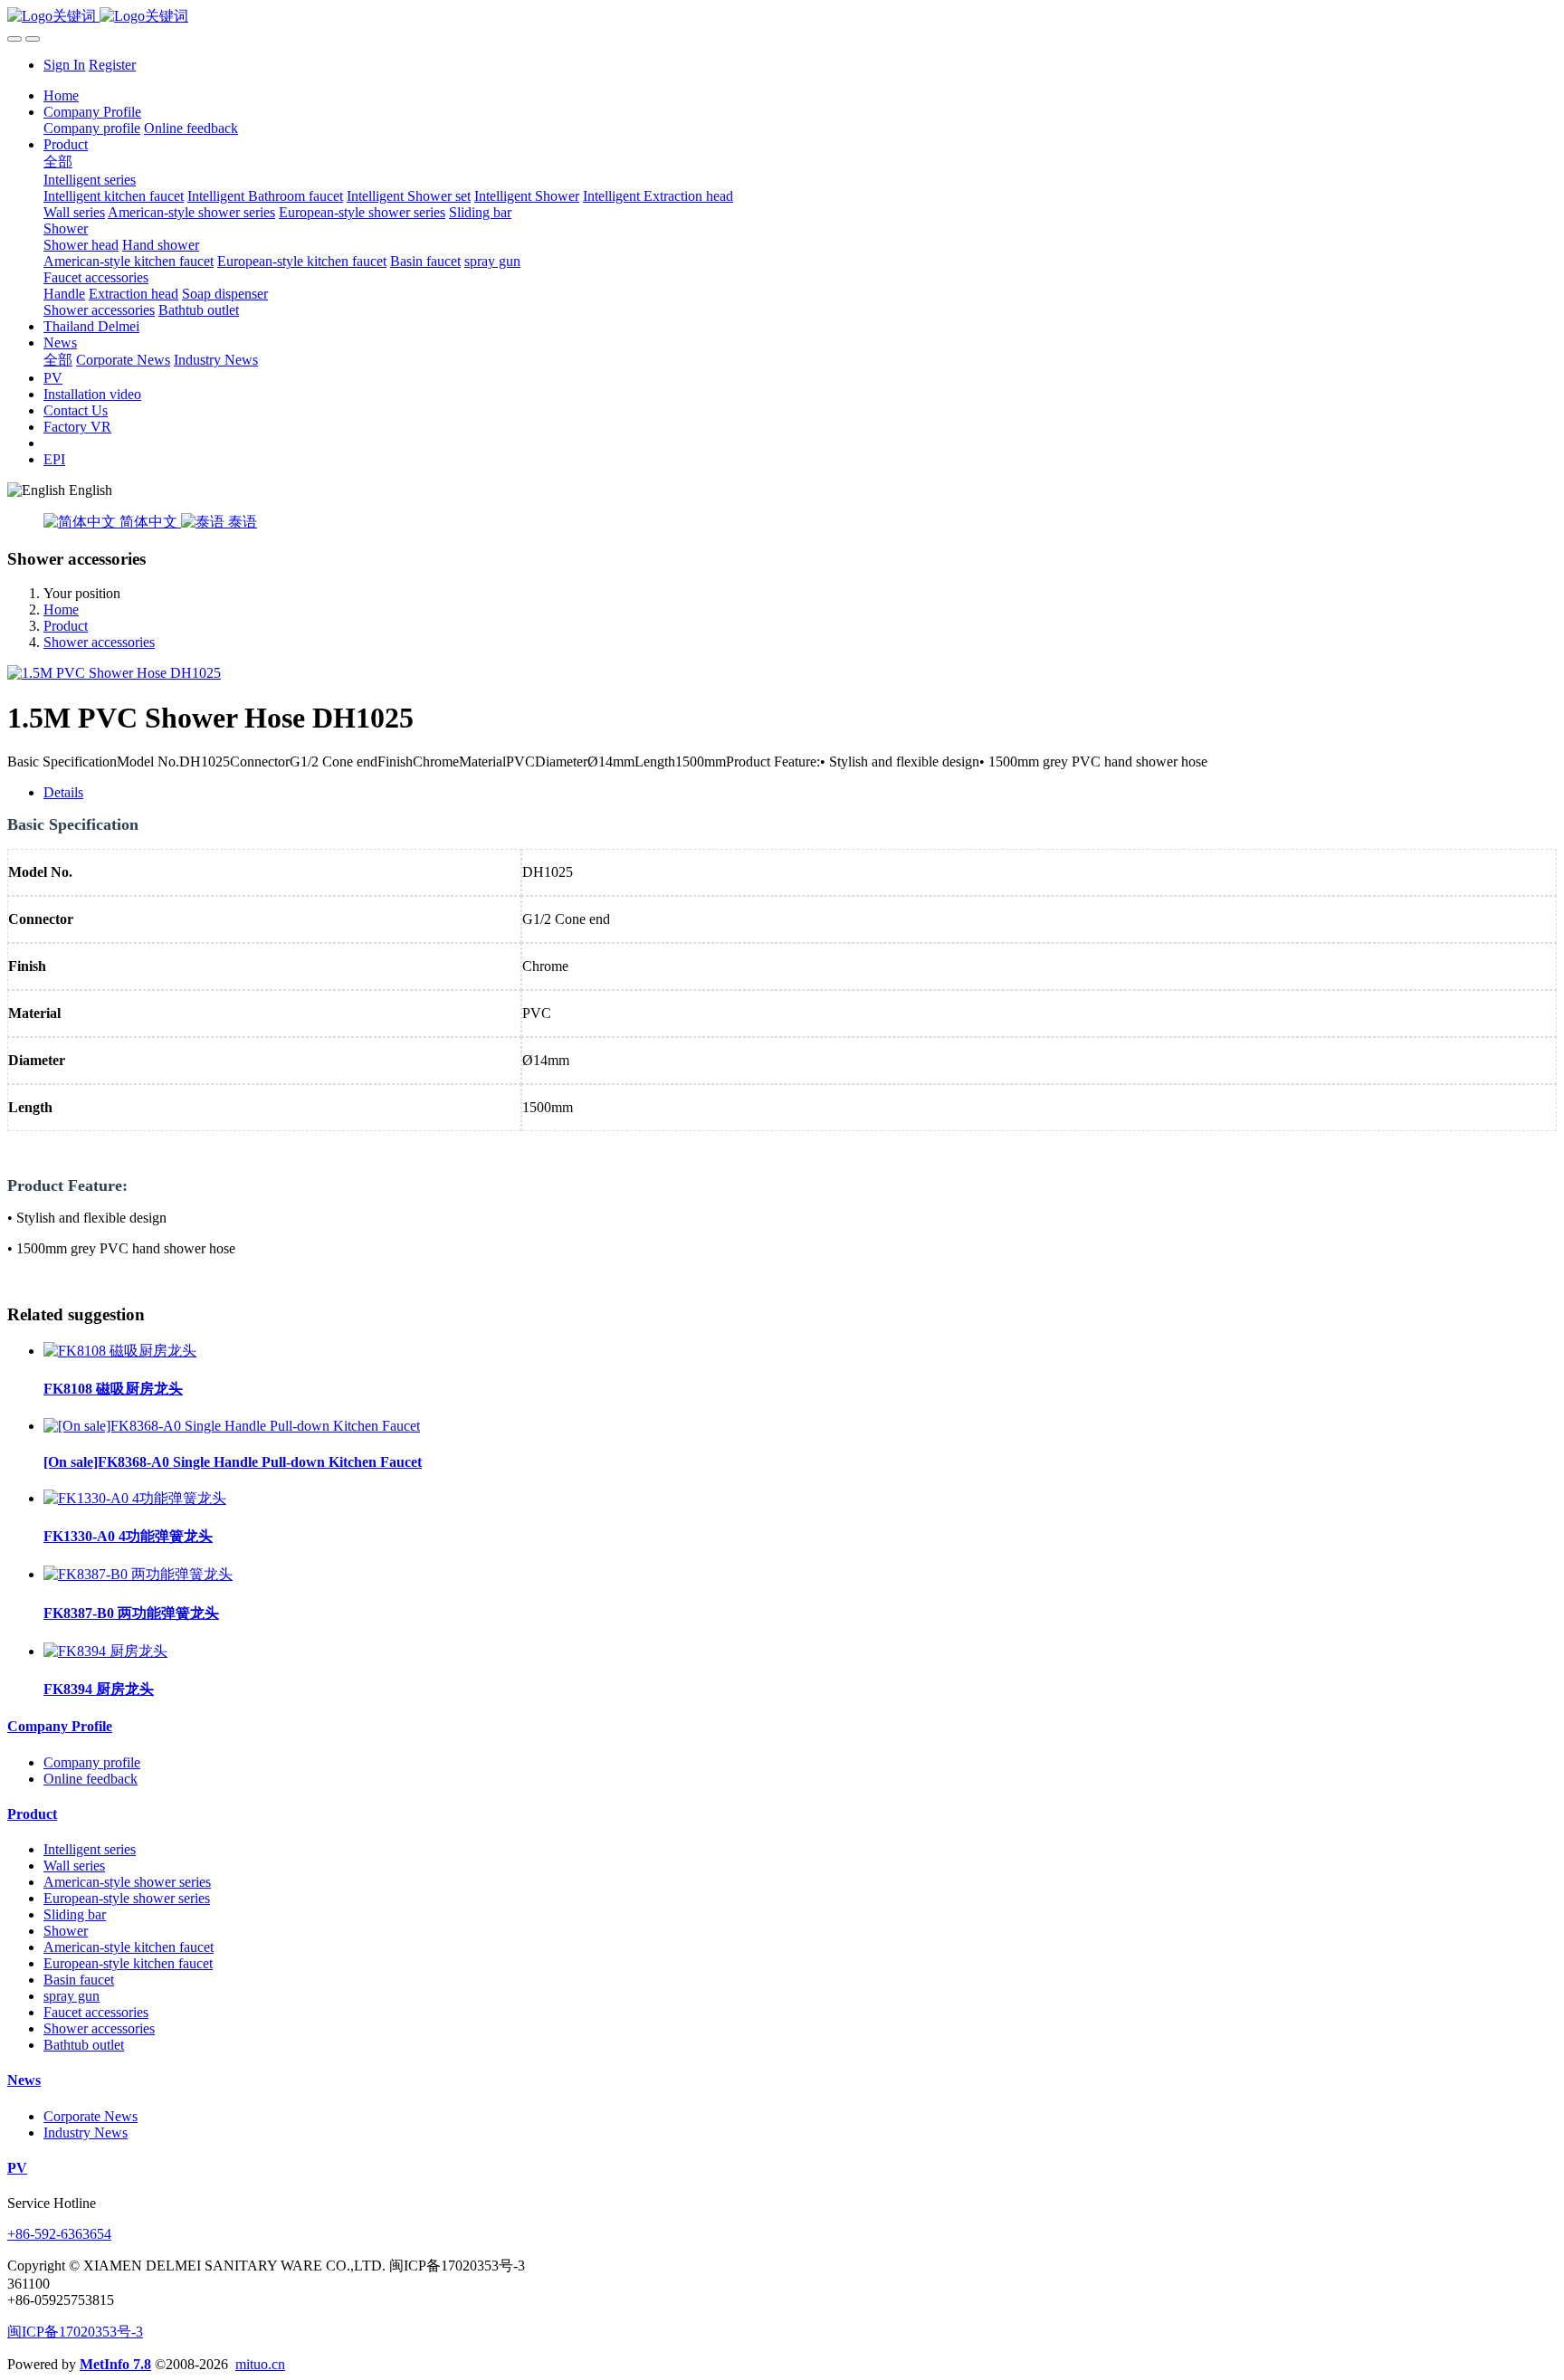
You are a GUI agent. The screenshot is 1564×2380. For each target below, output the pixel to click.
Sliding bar (75, 1914)
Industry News (86, 2132)
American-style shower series (127, 1882)
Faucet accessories (96, 2012)
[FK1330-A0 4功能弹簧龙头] (135, 1498)
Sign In (64, 65)
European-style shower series (127, 1898)
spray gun (72, 1996)
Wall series (74, 1866)
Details (63, 792)
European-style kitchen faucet (128, 1963)
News (24, 2080)
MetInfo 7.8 (115, 2364)
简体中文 (148, 522)
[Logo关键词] (782, 17)
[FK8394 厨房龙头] (105, 1651)
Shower (66, 1931)
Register (112, 65)
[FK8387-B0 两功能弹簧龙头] (138, 1574)
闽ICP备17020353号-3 (75, 2332)
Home (61, 95)
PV (17, 2168)
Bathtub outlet (84, 2045)
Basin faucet (79, 1980)
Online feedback (91, 1779)
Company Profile (60, 1726)
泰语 (241, 522)
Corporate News (91, 2116)
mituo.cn (260, 2364)
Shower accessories (99, 642)
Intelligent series (90, 1849)
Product (66, 626)
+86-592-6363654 (59, 2234)
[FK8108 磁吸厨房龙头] (120, 1351)
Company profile (92, 1762)
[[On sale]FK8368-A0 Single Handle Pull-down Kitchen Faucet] (232, 1426)
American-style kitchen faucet (129, 1947)
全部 (58, 162)
